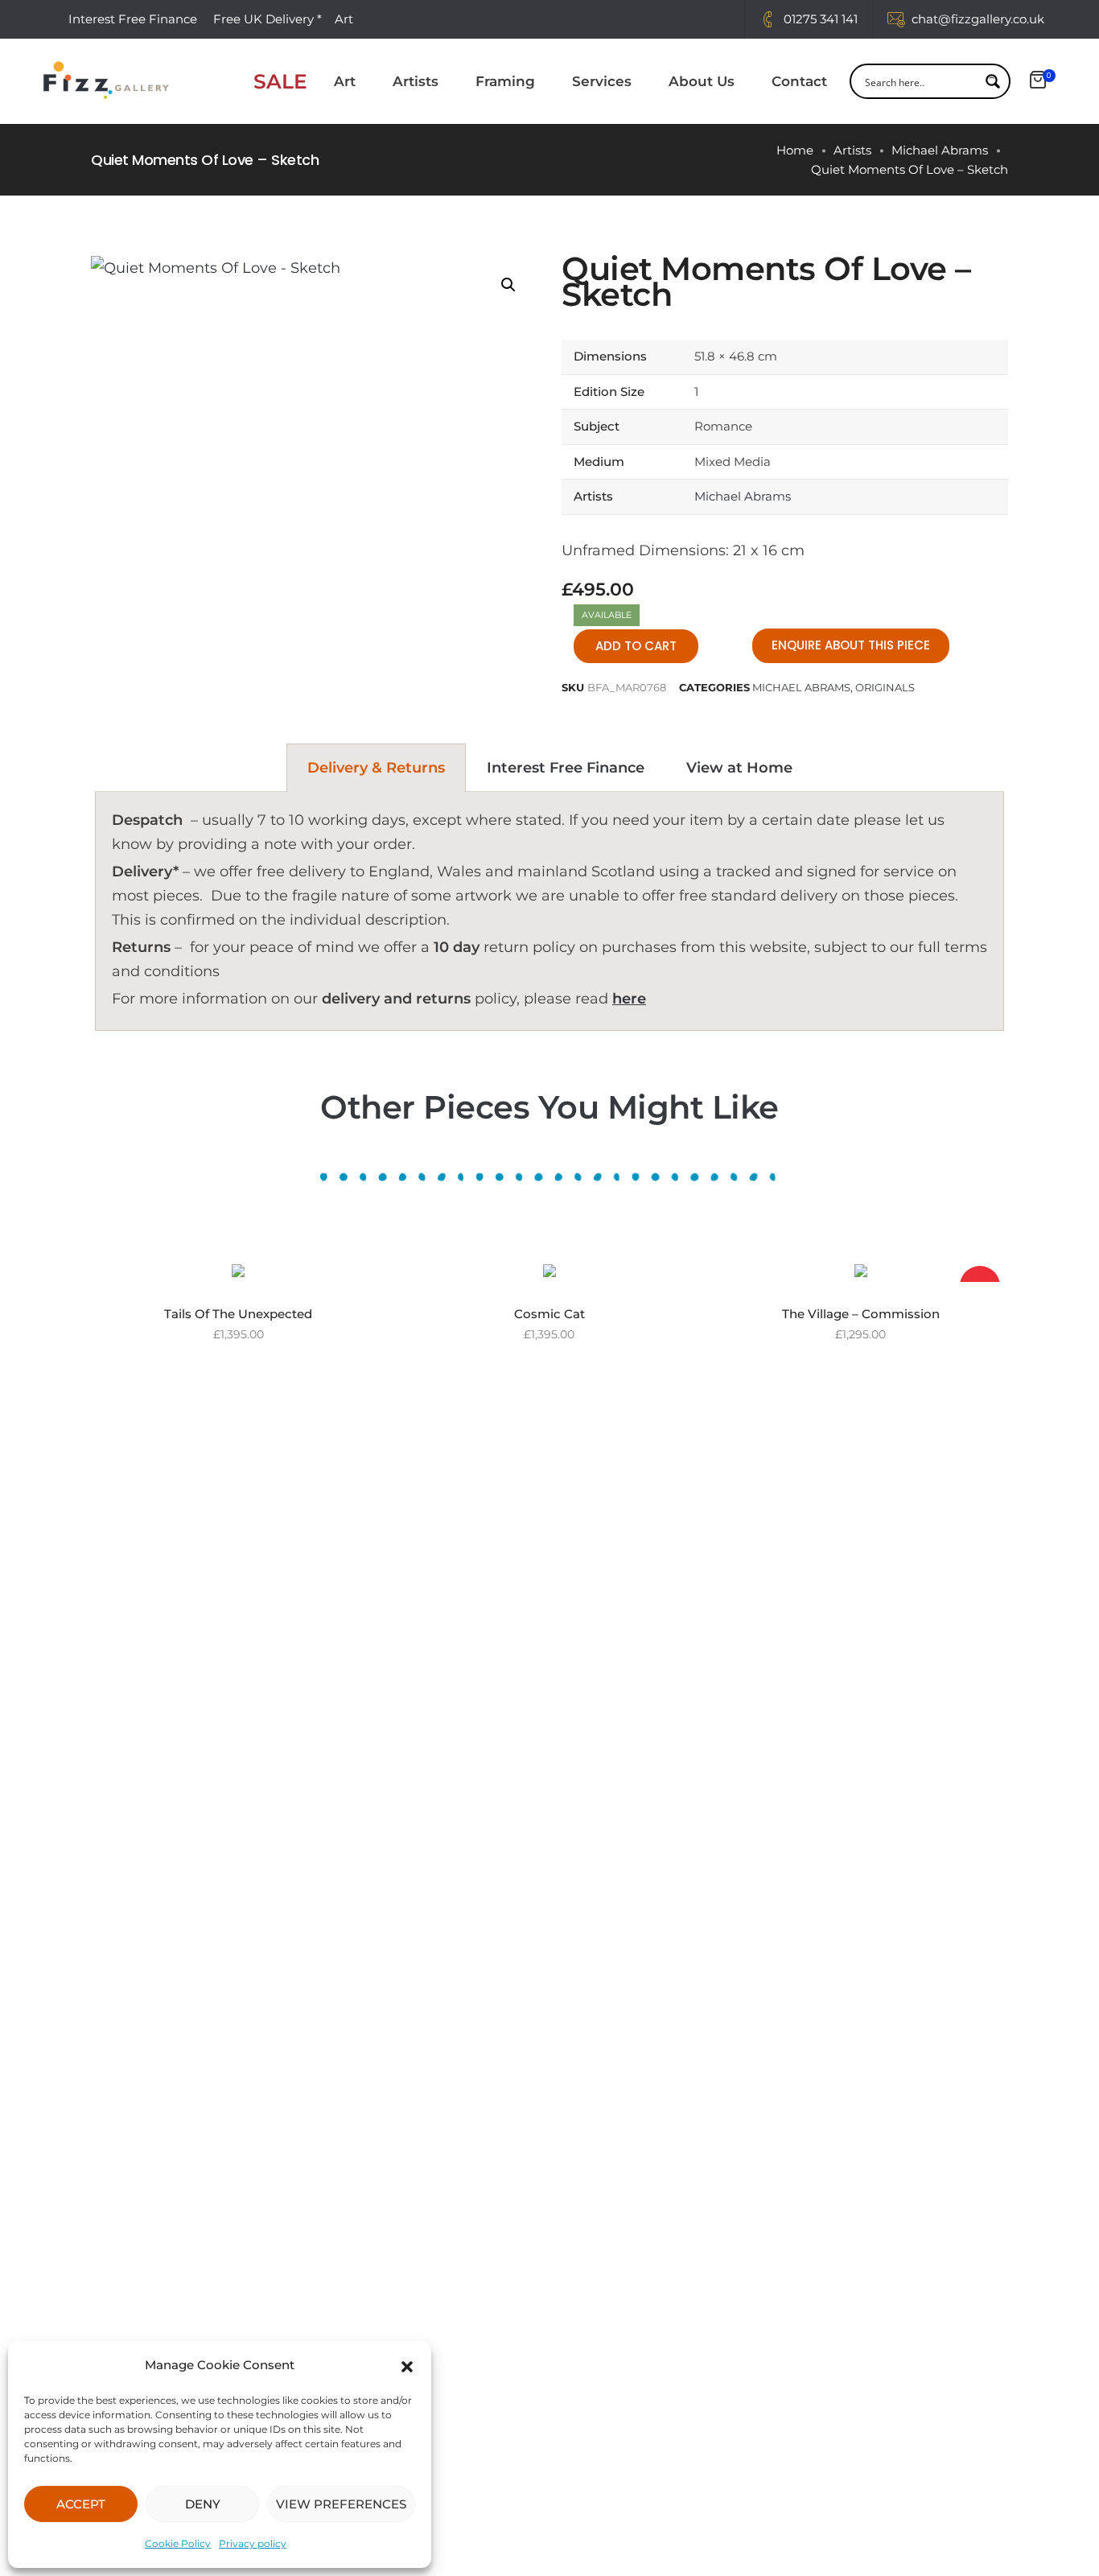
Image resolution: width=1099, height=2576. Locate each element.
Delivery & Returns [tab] (376, 768)
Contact (799, 81)
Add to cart (636, 646)
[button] (407, 2365)
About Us (702, 81)
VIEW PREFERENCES (341, 2504)
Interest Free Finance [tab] (566, 768)
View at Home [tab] (739, 768)
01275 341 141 (821, 19)
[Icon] (768, 19)
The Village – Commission (861, 1314)
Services (602, 81)
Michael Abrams (940, 150)
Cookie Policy (178, 2543)
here (629, 999)
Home (795, 150)
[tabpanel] (549, 911)
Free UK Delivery (263, 19)
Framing (505, 81)
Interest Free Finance (133, 19)
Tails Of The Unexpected (238, 1314)
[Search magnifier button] (993, 81)
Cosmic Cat (549, 1314)
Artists (416, 81)
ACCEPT (81, 2504)
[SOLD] (861, 1270)
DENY (203, 2504)
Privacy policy (253, 2543)
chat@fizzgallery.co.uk (978, 19)
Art (345, 81)
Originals (885, 687)
